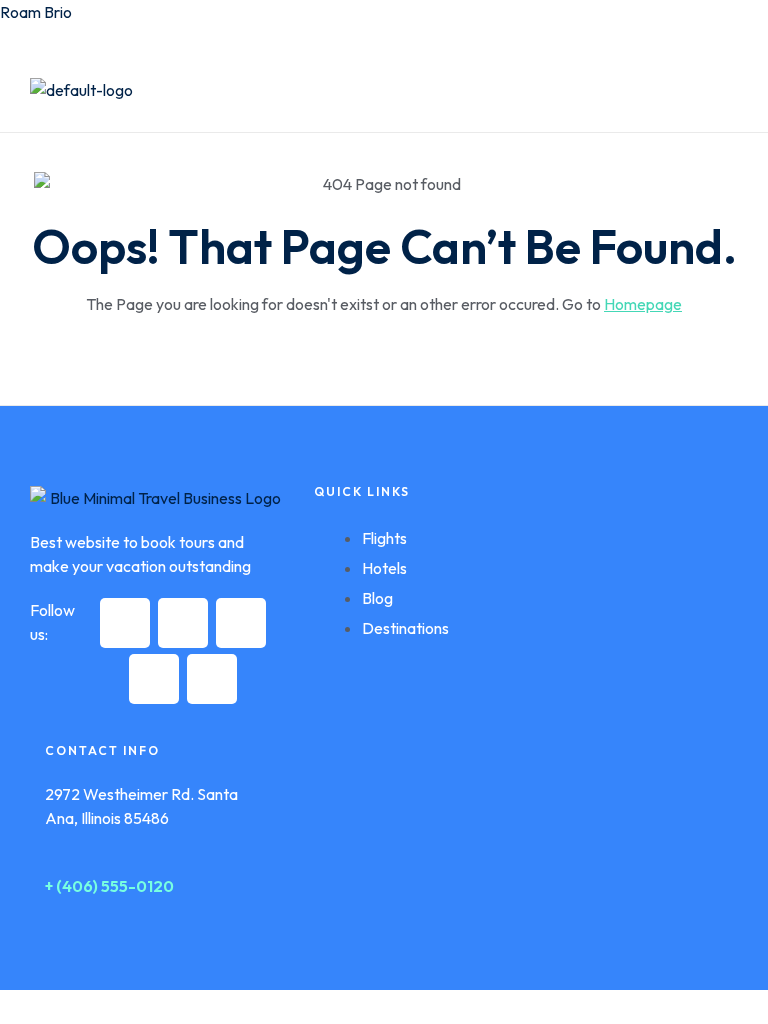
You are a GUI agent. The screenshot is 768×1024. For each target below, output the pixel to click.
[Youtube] (212, 679)
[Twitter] (183, 623)
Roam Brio (36, 12)
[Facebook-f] (125, 623)
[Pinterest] (154, 679)
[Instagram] (241, 623)
